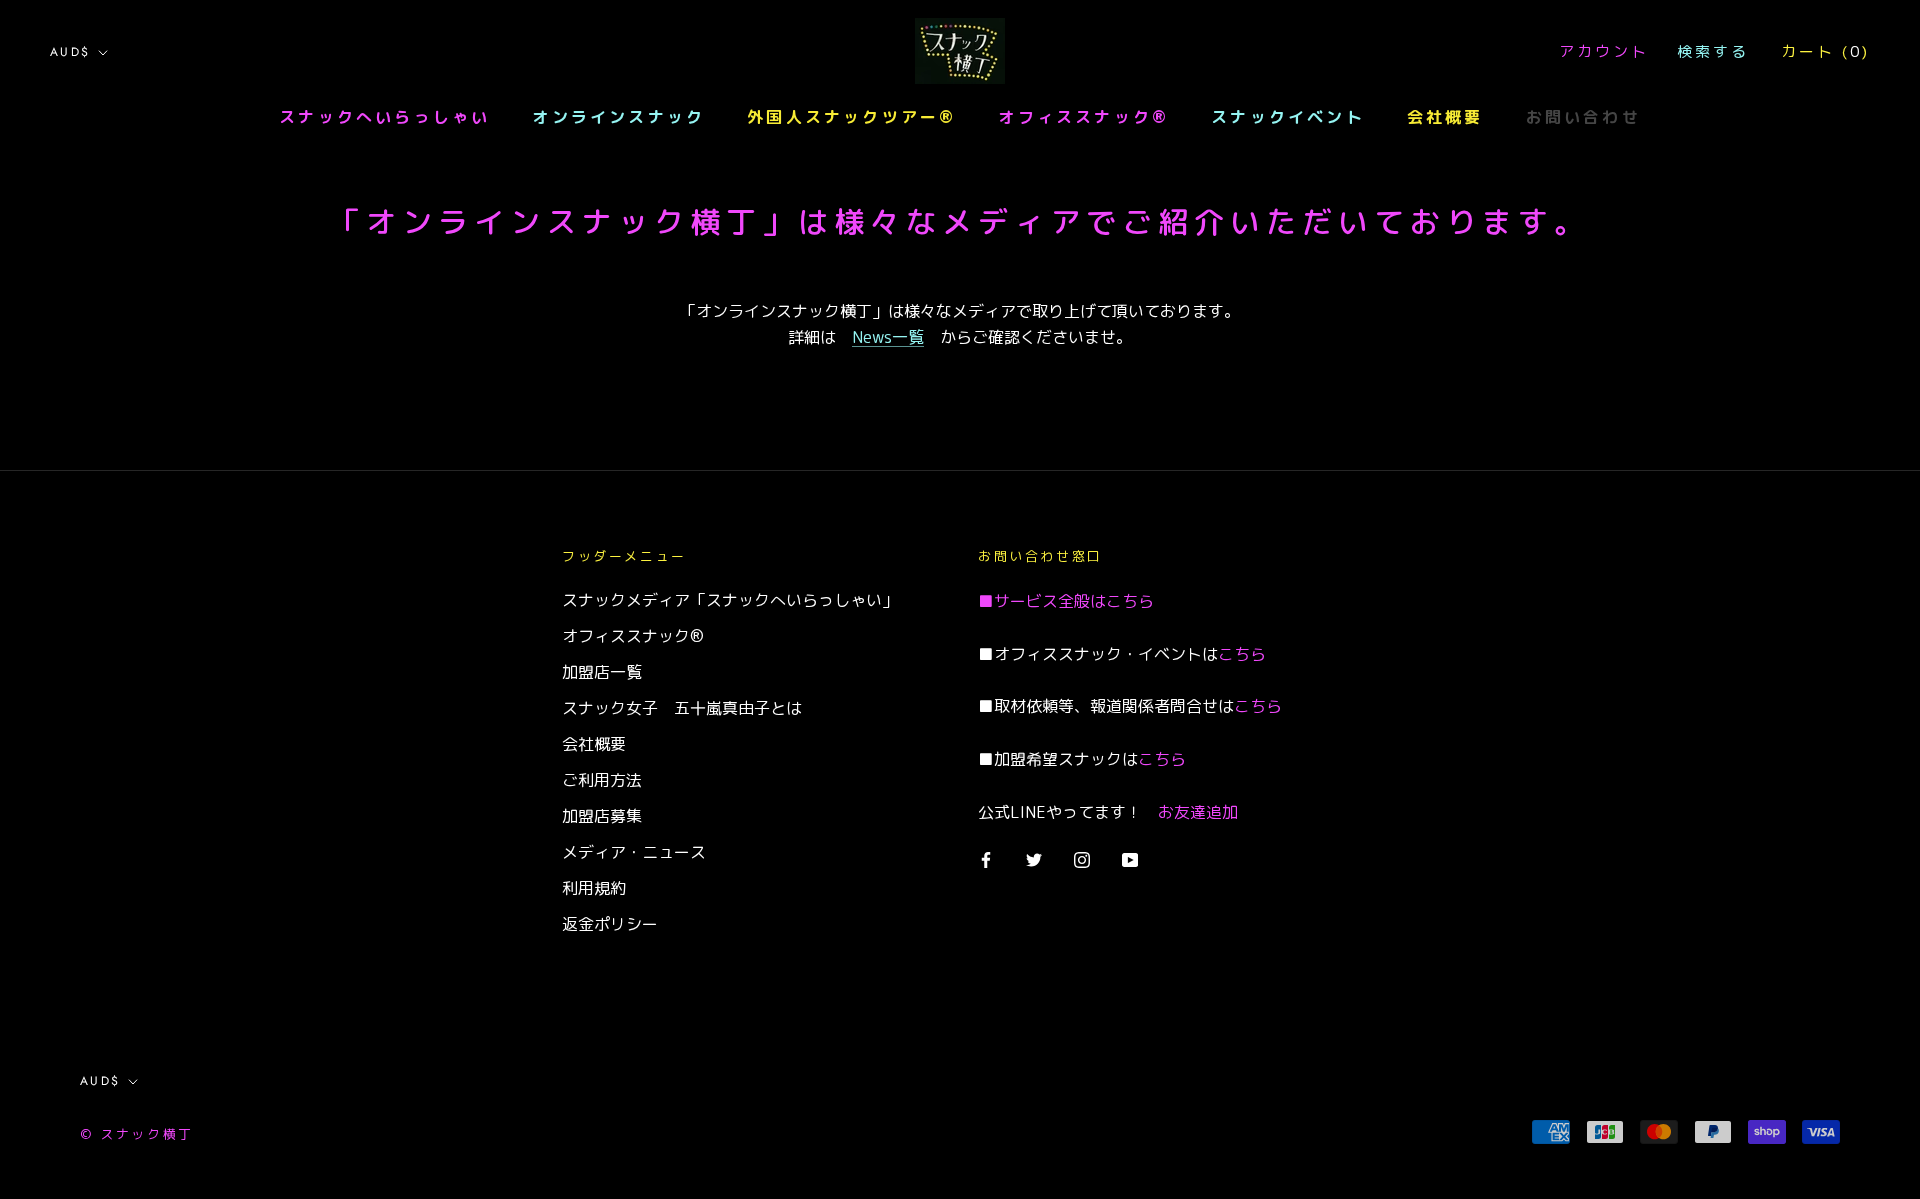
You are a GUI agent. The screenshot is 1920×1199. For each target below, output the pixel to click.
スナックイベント (1288, 117)
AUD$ (70, 52)
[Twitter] (1034, 858)
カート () (1825, 51)
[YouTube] (1130, 858)
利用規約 (594, 888)
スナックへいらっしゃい (384, 117)
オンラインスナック (618, 117)
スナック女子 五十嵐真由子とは (682, 708)
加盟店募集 (602, 816)
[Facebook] (986, 858)
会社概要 (1445, 117)
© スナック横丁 (137, 1134)
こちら (1130, 601)
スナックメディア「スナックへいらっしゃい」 (730, 600)
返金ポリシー (610, 924)
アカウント (1604, 51)
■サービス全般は (1042, 601)
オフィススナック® (1083, 117)
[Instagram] (1082, 858)
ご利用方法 (602, 780)
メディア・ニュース (634, 852)
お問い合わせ (1583, 117)
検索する (1713, 51)
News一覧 (888, 337)
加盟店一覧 (602, 672)
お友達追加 (1198, 812)
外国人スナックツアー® (851, 117)
